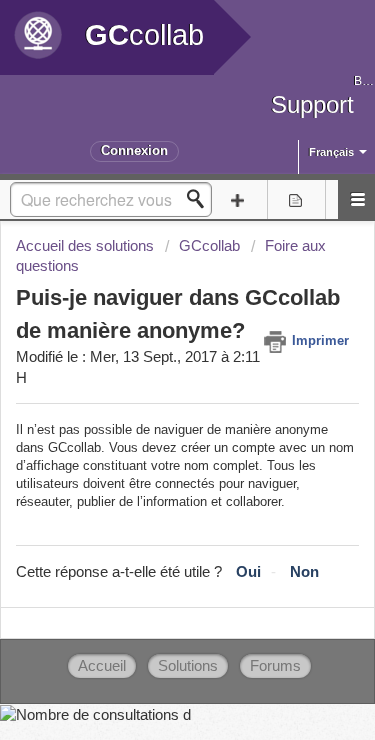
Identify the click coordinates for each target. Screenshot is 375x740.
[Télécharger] (151, 350)
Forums (275, 666)
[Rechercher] (201, 199)
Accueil (102, 666)
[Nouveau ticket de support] (237, 199)
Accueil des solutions (87, 246)
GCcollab (209, 246)
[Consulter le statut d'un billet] (296, 199)
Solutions (188, 666)
